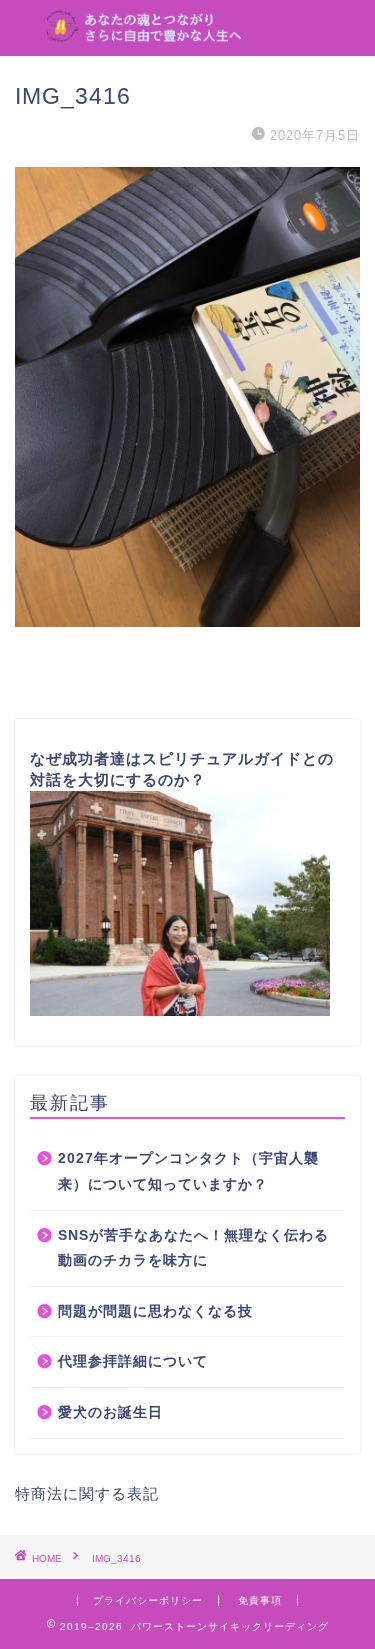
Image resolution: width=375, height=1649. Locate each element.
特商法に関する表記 (87, 1493)
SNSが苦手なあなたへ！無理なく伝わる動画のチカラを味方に (193, 1248)
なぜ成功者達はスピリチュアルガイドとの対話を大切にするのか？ (182, 769)
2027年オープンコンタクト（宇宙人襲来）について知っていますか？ (188, 1171)
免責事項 (260, 1600)
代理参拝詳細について (133, 1361)
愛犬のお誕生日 (110, 1412)
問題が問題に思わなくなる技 (155, 1311)
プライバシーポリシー (148, 1600)
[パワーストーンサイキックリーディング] (187, 30)
